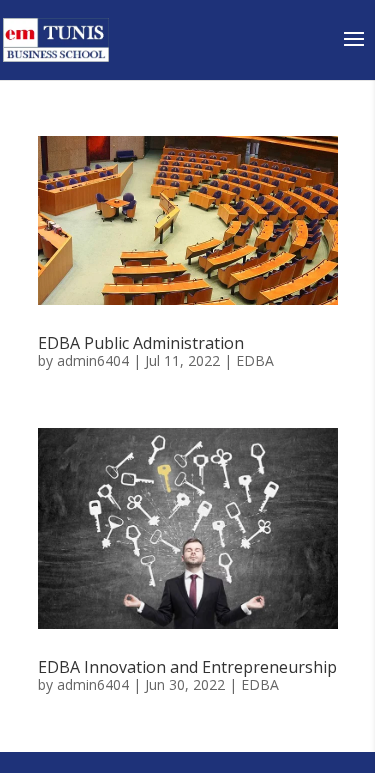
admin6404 (93, 360)
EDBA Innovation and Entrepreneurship (187, 667)
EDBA (255, 360)
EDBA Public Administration (141, 343)
